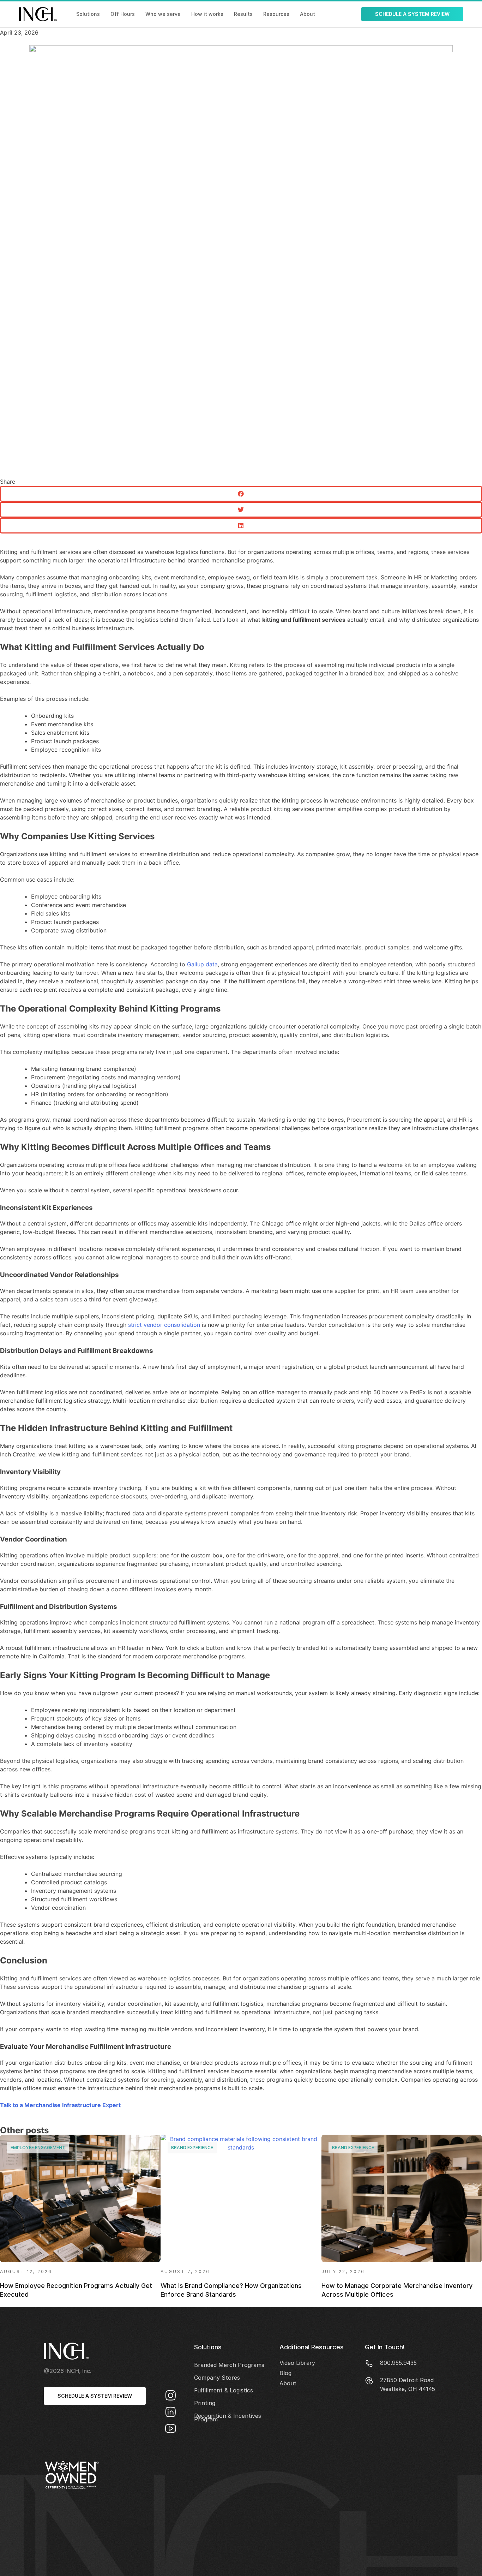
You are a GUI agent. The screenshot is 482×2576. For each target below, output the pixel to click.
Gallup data (202, 964)
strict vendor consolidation (164, 1325)
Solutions (88, 14)
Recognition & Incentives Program (228, 2417)
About (308, 14)
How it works (207, 14)
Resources (276, 14)
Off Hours (123, 14)
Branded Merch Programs (229, 2365)
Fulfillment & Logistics (224, 2390)
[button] (241, 494)
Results (243, 14)
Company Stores (217, 2378)
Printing (205, 2403)
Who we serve (163, 14)
